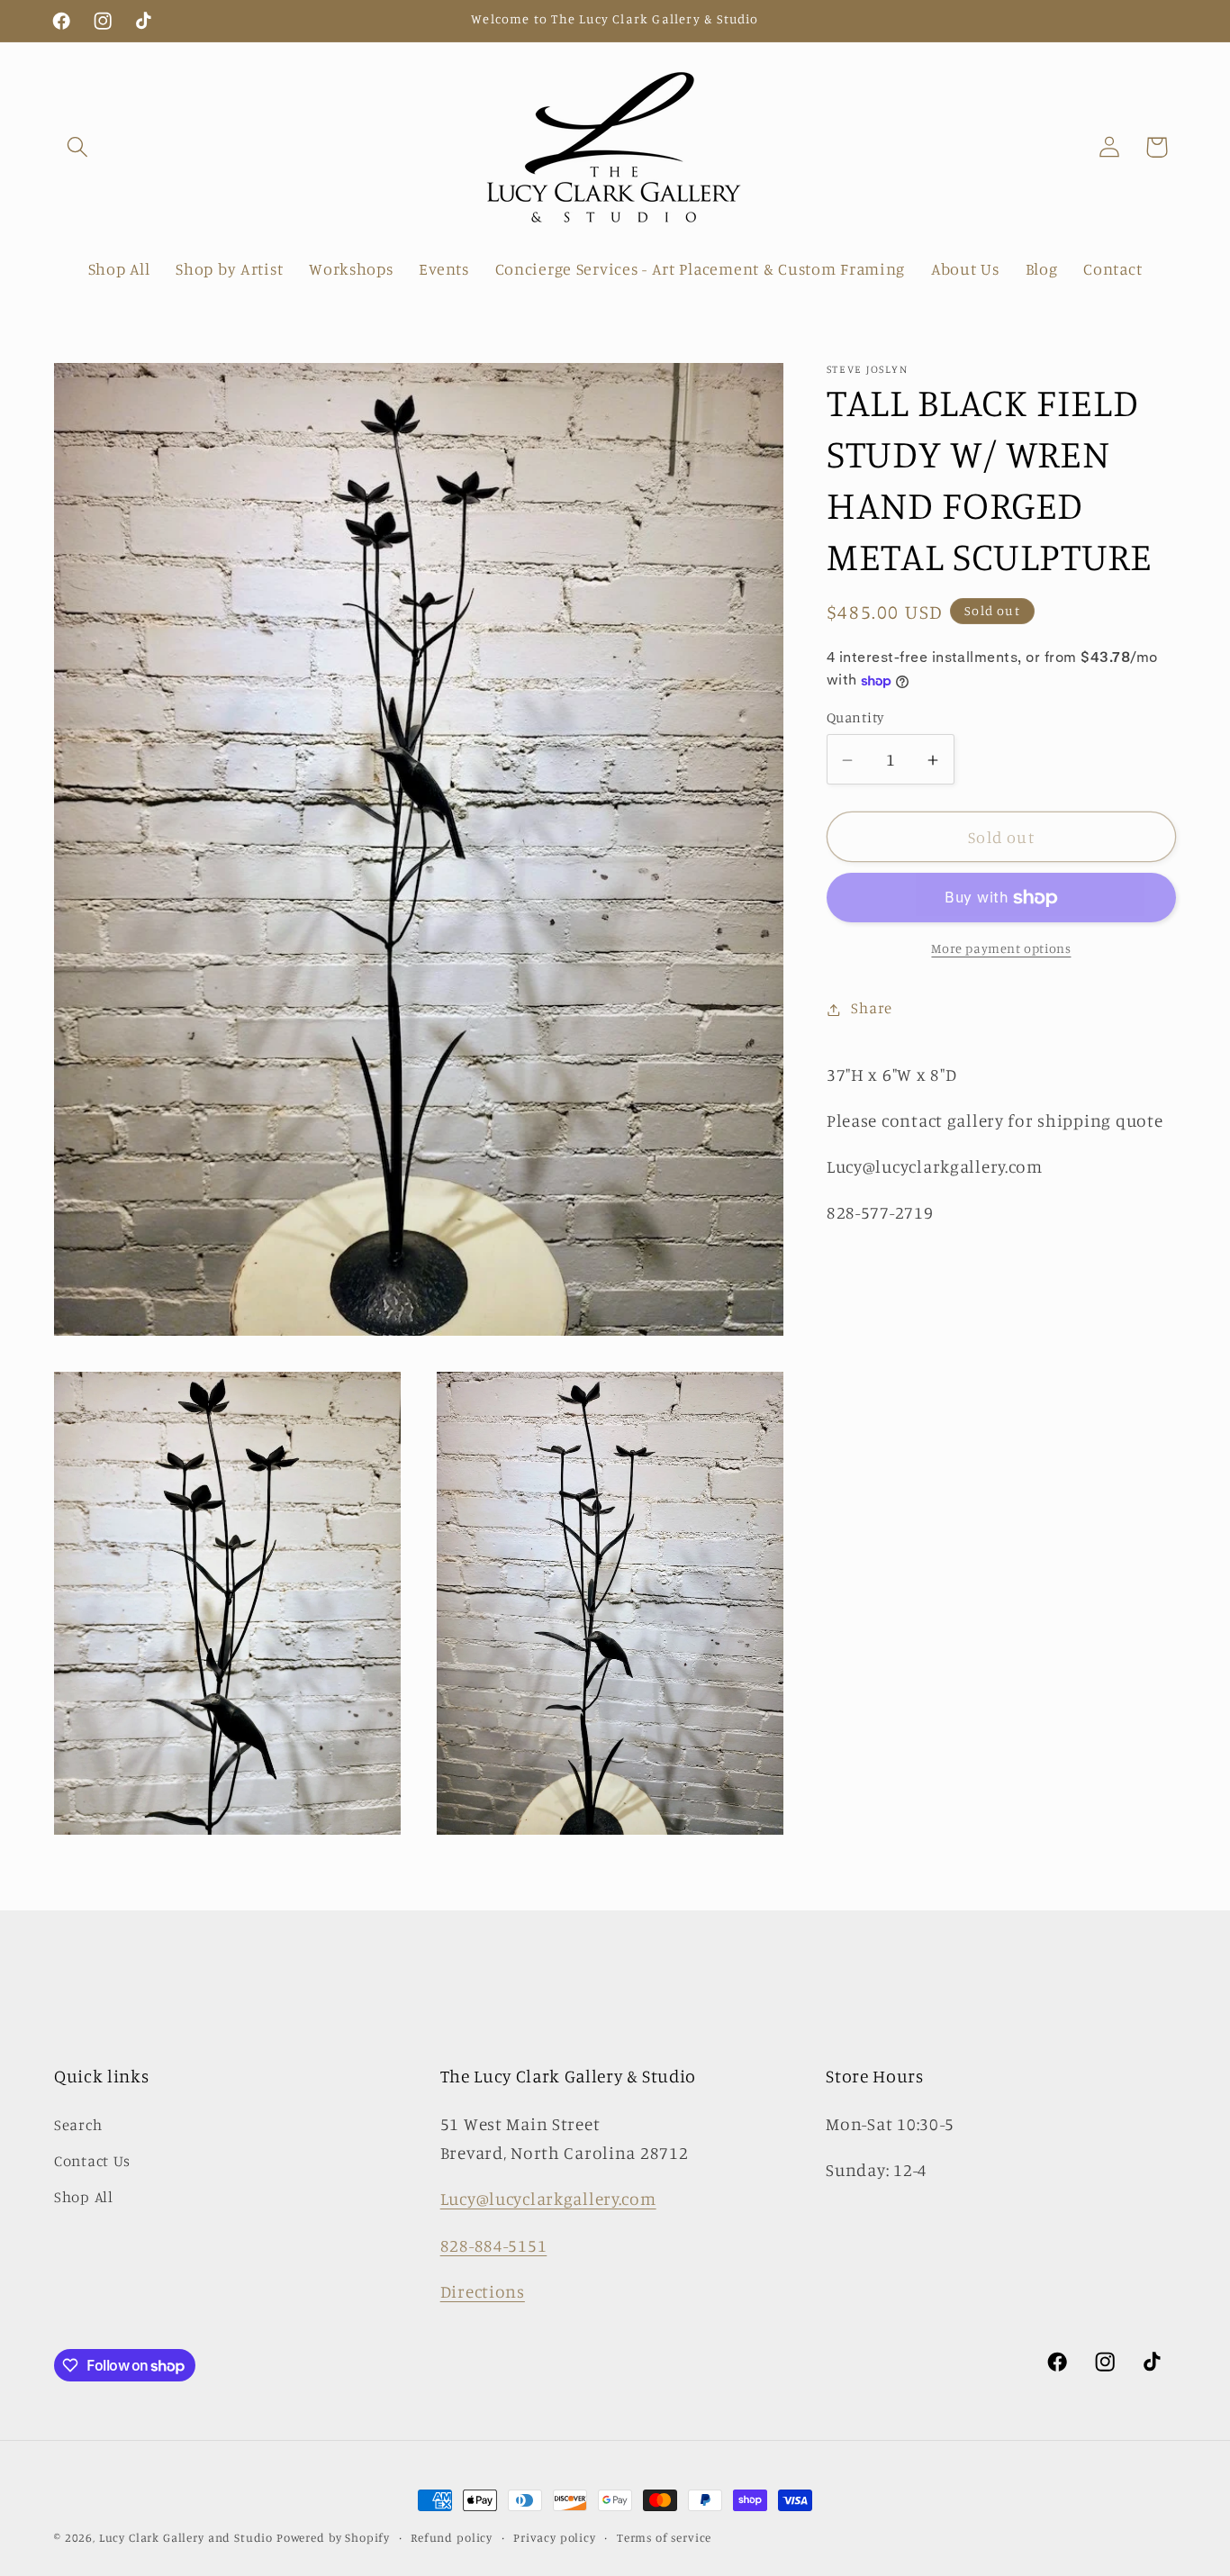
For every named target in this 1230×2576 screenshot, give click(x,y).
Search (78, 2125)
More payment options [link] (1001, 949)
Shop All (84, 2197)
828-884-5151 (494, 2245)
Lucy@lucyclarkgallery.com (548, 2199)
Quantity (855, 718)
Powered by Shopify (333, 2537)
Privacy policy (555, 2537)
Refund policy (452, 2537)
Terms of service (664, 2537)
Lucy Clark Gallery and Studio (186, 2537)
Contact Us (92, 2161)
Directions (483, 2291)
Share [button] (872, 1009)
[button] (78, 147)
